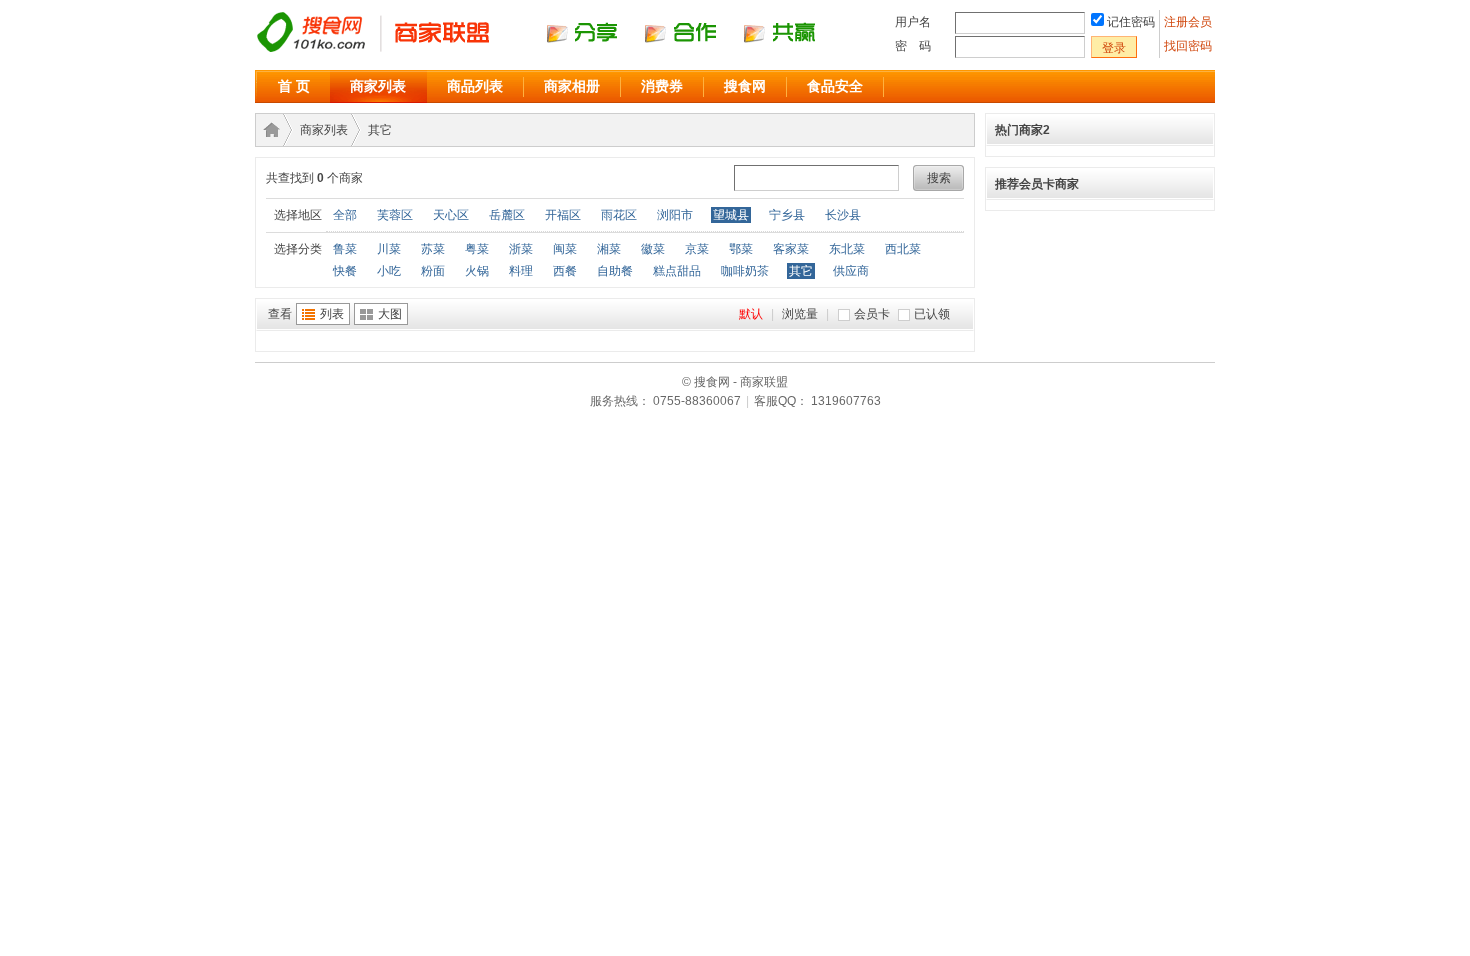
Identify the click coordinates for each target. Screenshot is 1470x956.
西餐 (565, 271)
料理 (521, 271)
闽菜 (565, 249)
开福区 (563, 215)
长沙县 (843, 215)
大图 (390, 314)
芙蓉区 (395, 215)
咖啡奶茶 (745, 271)
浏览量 (800, 314)
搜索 (939, 178)
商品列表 (475, 86)
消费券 (662, 86)
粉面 (433, 271)
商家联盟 (268, 130)
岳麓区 (507, 215)
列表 (332, 314)
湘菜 (609, 249)
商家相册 (572, 86)
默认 (751, 314)
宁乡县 (787, 215)
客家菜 (791, 249)
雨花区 (619, 215)
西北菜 (903, 249)
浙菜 (521, 249)
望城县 (731, 215)
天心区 (451, 215)
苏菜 (433, 249)
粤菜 (477, 249)
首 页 (294, 86)
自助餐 (615, 271)
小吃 (389, 271)
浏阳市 (675, 215)
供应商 (851, 271)
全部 (345, 215)
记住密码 (1131, 22)
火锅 (477, 271)
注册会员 (1189, 22)
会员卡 (872, 314)
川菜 (389, 249)
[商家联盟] (555, 51)
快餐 (345, 271)
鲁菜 (345, 249)
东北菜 (847, 249)
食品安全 (835, 86)
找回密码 (1188, 46)
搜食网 (745, 86)
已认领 (932, 314)
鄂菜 (741, 249)
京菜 (697, 249)
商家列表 (378, 86)
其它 (380, 130)
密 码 (913, 46)
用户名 (913, 22)
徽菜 (653, 249)
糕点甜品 (677, 271)
